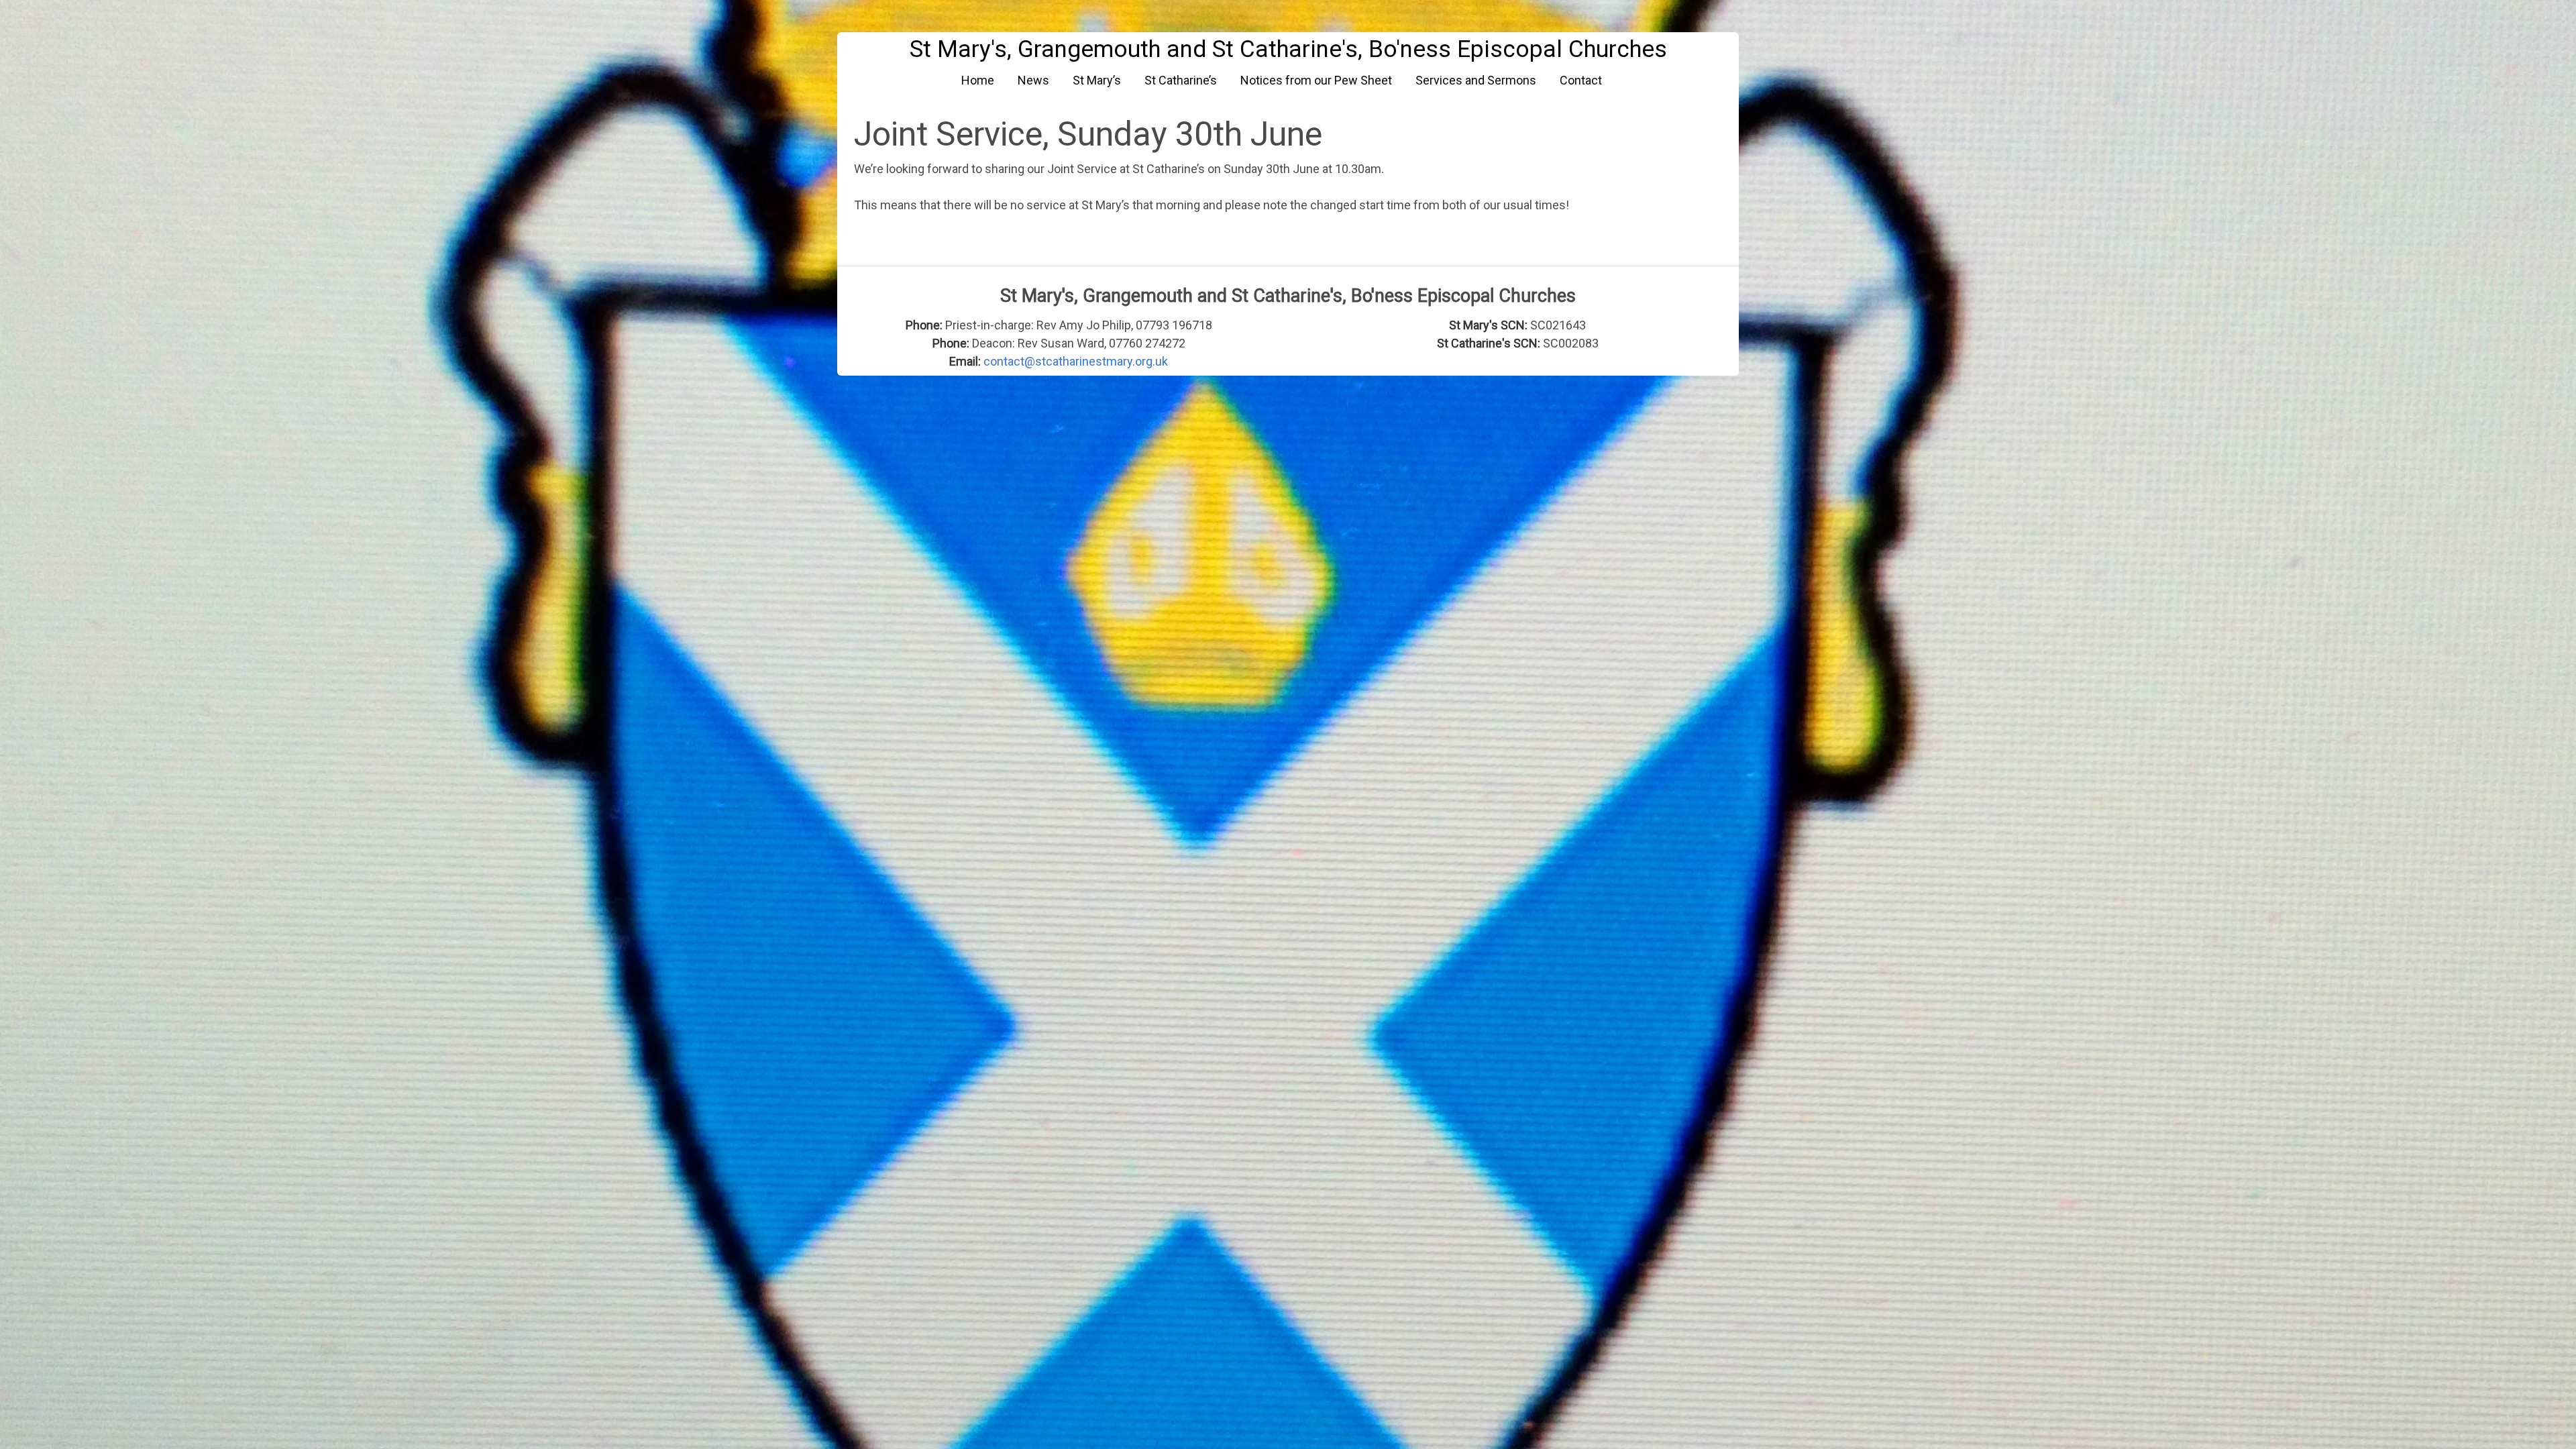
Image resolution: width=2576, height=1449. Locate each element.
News (1033, 80)
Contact (1581, 80)
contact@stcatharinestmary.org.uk (1076, 361)
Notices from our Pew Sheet (1316, 80)
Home (978, 80)
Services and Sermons (1476, 80)
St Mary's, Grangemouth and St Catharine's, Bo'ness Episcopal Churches (1288, 49)
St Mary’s (1097, 80)
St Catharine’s (1181, 80)
